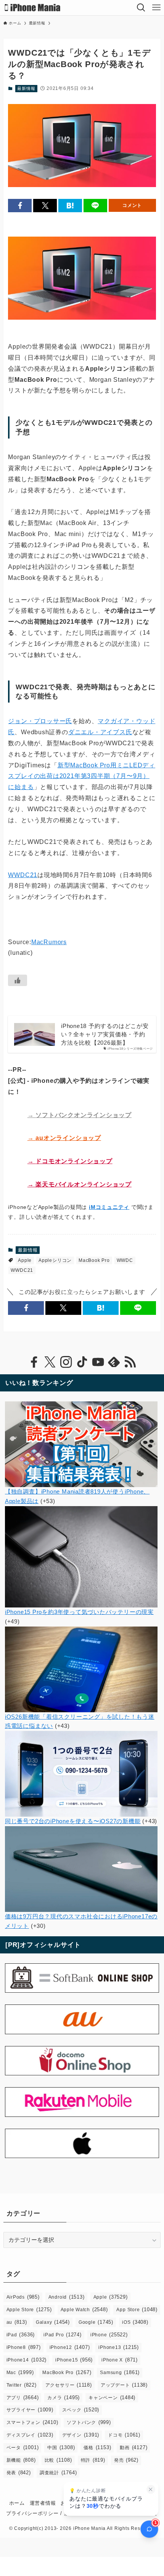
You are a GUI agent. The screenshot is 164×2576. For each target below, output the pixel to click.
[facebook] (34, 1362)
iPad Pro (63, 2335)
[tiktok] (82, 1362)
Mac (20, 2372)
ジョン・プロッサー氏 (40, 721)
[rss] (130, 1362)
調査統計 (58, 2473)
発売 (126, 2460)
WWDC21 (23, 875)
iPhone (109, 2335)
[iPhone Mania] (33, 8)
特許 (93, 2460)
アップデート (124, 2385)
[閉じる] (151, 2489)
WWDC (125, 1260)
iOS (135, 2322)
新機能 (21, 2460)
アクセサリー (69, 2385)
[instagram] (66, 1362)
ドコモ (124, 2435)
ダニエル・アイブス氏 (100, 732)
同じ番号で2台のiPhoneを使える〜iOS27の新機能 (73, 1821)
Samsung (120, 2372)
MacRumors (49, 942)
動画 (133, 2447)
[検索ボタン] (141, 8)
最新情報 (26, 88)
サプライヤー (30, 2410)
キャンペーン (112, 2397)
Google (96, 2322)
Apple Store (29, 2309)
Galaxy (53, 2322)
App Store (137, 2309)
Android (67, 2297)
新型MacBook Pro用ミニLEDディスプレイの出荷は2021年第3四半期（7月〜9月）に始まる (82, 776)
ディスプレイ (30, 2435)
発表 (19, 2473)
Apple (25, 1260)
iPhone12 (70, 2347)
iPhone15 (74, 2360)
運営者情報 (43, 2503)
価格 (97, 2447)
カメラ (64, 2397)
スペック (81, 2410)
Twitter (22, 2385)
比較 (58, 2460)
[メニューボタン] (156, 8)
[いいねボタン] (18, 980)
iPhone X (120, 2360)
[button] (20, 206)
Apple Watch (84, 2309)
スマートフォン (32, 2422)
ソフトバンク (89, 2422)
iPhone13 (119, 2347)
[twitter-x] (50, 1362)
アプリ (23, 2397)
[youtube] (98, 1362)
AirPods (23, 2297)
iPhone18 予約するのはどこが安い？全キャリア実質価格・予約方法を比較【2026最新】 (105, 1034)
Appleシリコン (55, 1260)
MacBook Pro (94, 1260)
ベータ (23, 2447)
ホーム (17, 2503)
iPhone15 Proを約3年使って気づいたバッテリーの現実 (79, 1612)
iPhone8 (24, 2347)
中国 (61, 2447)
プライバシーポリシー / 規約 (40, 2513)
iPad (21, 2335)
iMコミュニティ (109, 1207)
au (17, 2322)
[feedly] (114, 1362)
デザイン (81, 2435)
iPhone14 (27, 2360)
